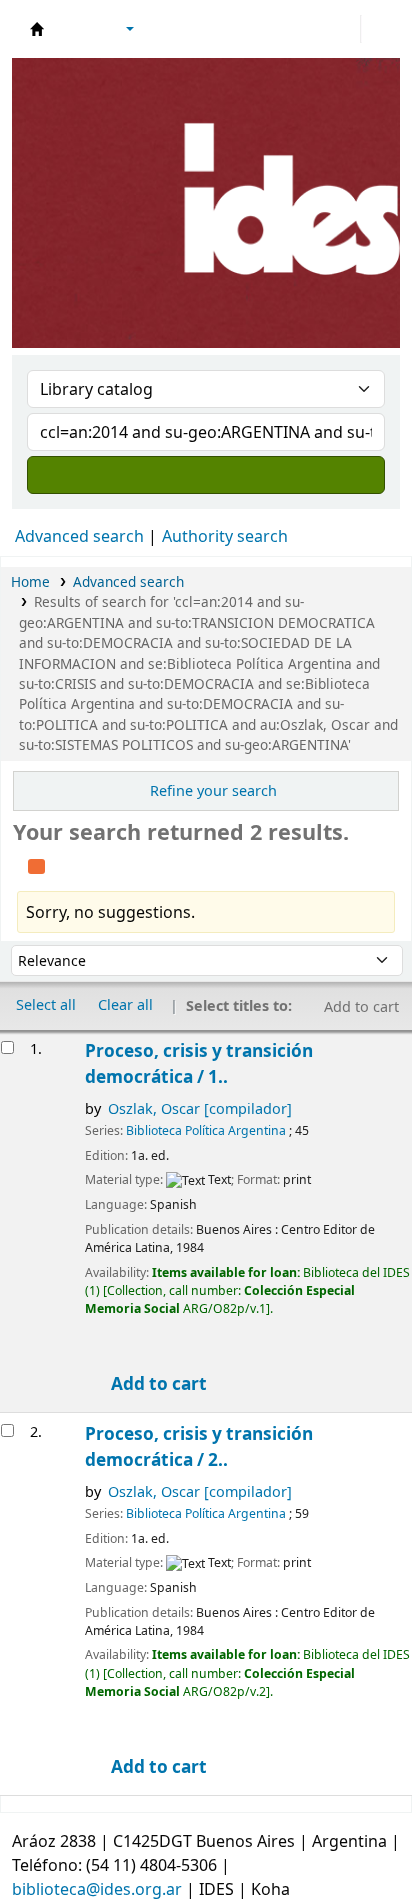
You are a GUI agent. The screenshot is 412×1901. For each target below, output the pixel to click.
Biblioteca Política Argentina (206, 1130)
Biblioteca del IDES (37, 29)
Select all (46, 1004)
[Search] (206, 475)
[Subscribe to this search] (36, 864)
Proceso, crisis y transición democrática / (199, 1063)
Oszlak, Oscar (200, 1108)
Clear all (125, 1004)
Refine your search (213, 790)
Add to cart (157, 1383)
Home (30, 581)
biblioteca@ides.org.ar (97, 1889)
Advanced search (79, 536)
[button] (75, 29)
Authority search (225, 536)
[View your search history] (379, 29)
